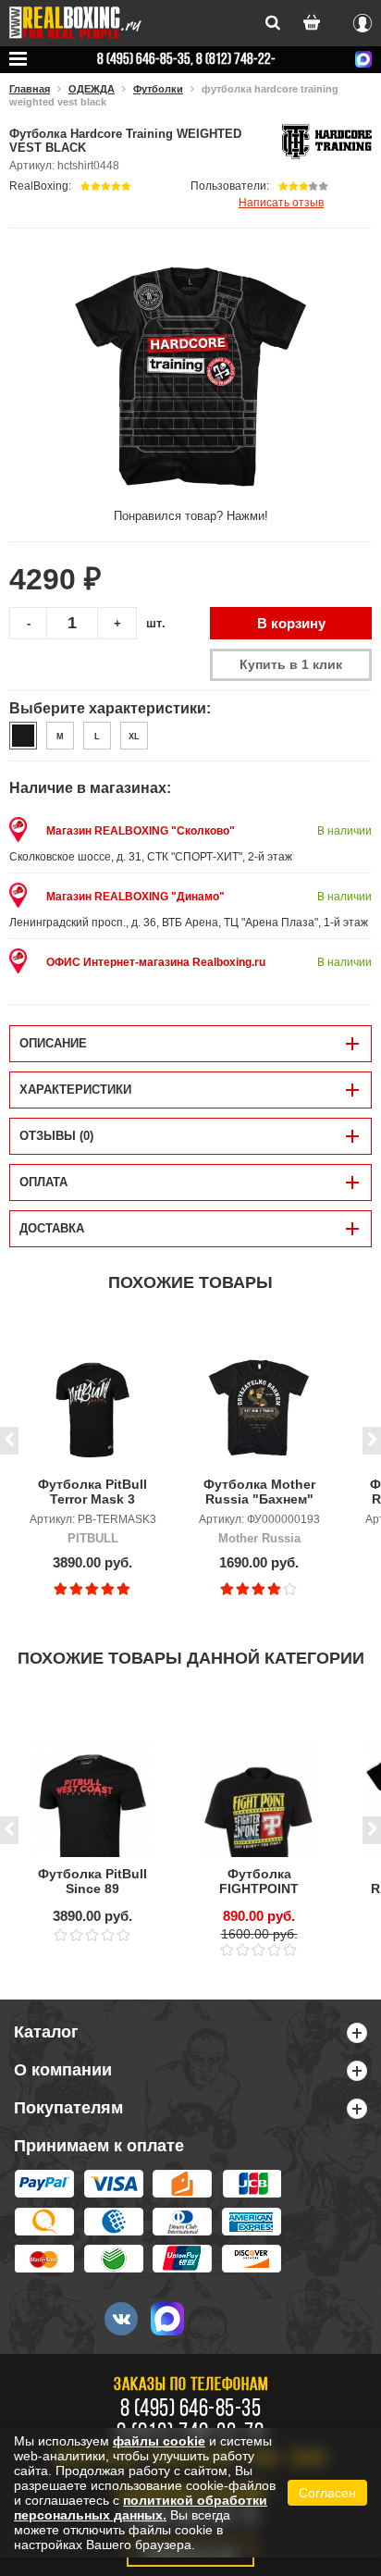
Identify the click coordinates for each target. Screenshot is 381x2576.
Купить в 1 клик (291, 664)
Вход (363, 20)
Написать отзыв (281, 202)
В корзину (291, 623)
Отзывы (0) (56, 1136)
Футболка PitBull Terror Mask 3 (92, 1492)
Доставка (52, 1228)
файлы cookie (159, 2441)
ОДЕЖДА (92, 89)
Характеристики (75, 1090)
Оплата (43, 1182)
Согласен (327, 2493)
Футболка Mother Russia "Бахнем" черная (259, 1492)
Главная (30, 89)
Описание (53, 1043)
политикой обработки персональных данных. (141, 2508)
